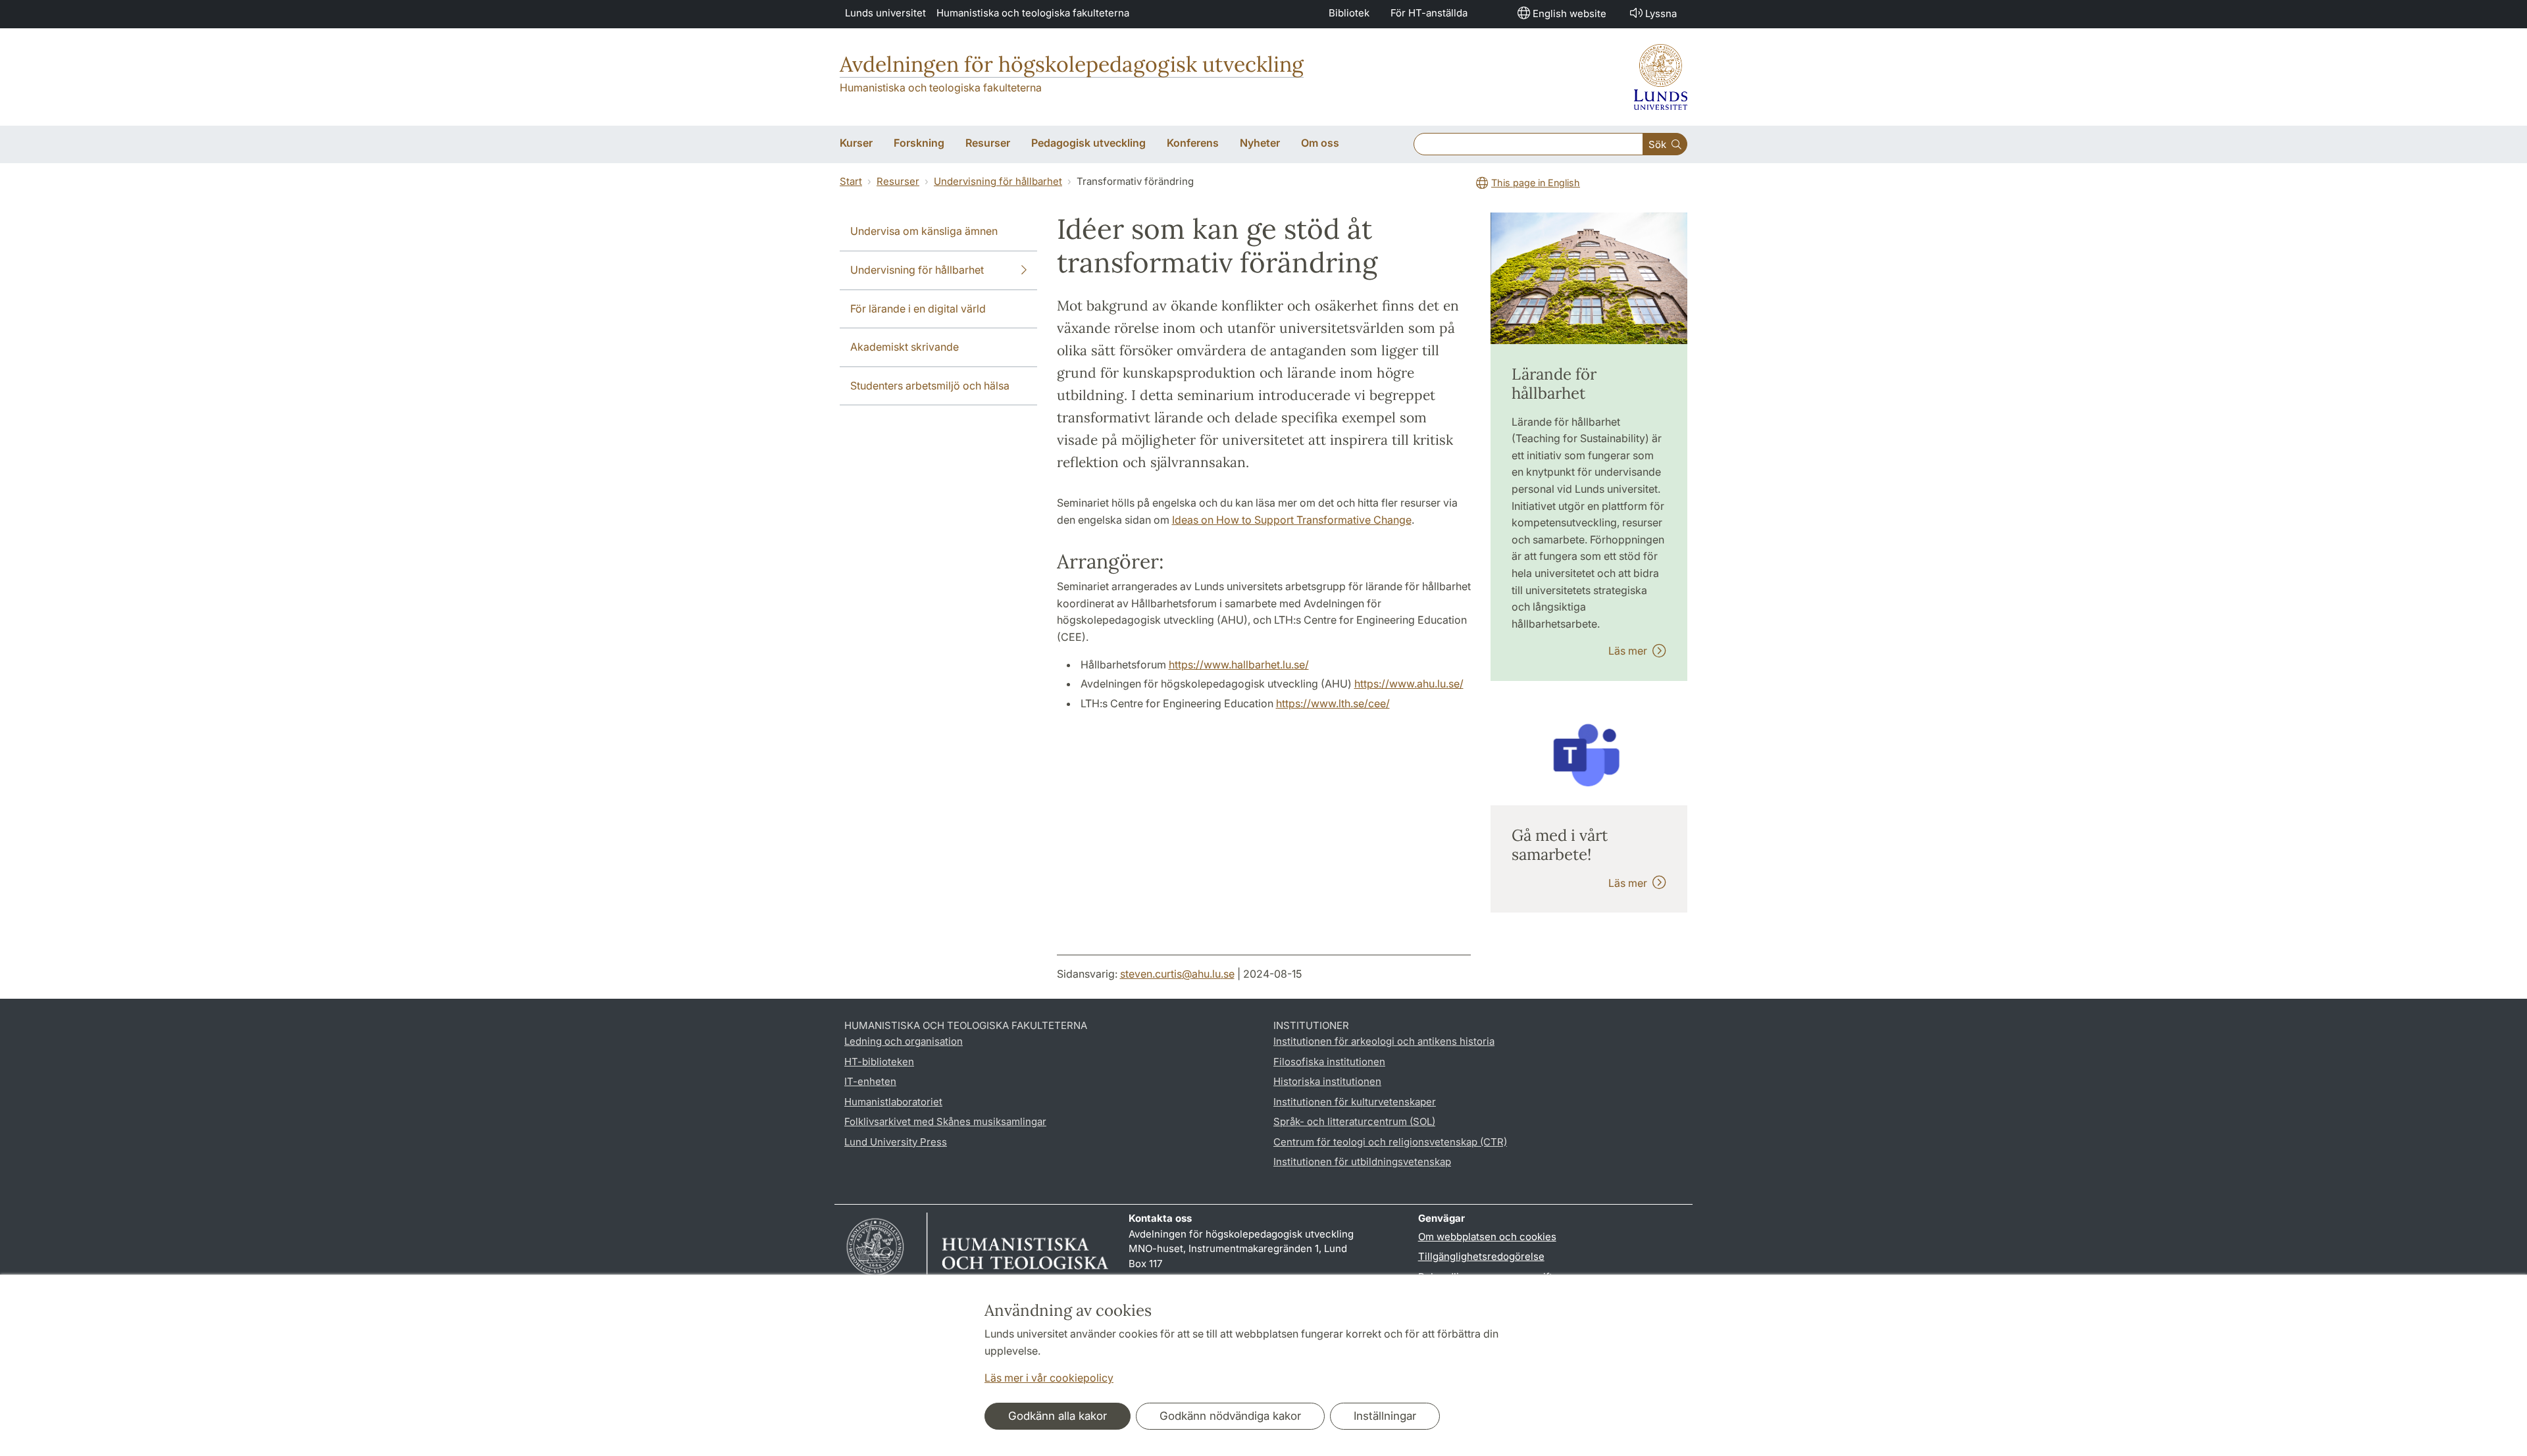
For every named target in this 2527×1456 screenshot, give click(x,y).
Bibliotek (1349, 13)
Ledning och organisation (904, 1041)
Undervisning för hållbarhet (998, 181)
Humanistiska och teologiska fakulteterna (1033, 13)
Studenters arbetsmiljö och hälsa (930, 386)
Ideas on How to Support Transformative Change (1292, 520)
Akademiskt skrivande (905, 347)
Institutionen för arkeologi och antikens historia (1384, 1041)
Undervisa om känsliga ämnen (924, 231)
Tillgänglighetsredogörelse (1481, 1256)
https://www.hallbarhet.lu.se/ (1239, 665)
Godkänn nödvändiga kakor (1230, 1416)
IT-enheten (870, 1081)
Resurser (898, 181)
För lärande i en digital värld (918, 309)
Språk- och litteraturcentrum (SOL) (1354, 1121)
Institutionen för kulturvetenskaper (1355, 1102)
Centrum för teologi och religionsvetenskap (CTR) (1390, 1142)
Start (851, 181)
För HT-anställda (1429, 13)
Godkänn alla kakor (1058, 1416)
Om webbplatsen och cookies (1487, 1237)
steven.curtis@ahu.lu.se (1177, 974)
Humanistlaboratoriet (893, 1102)
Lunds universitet (885, 13)
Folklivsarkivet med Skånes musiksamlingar (945, 1121)
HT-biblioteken (879, 1062)
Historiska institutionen (1327, 1081)
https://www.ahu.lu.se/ (1409, 684)
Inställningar (1385, 1416)
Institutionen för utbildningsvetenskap (1362, 1162)
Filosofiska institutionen (1329, 1062)
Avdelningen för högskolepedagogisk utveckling (1072, 64)
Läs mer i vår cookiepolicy (1049, 1378)
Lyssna (1661, 13)
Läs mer (1630, 651)
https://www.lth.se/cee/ (1333, 703)
